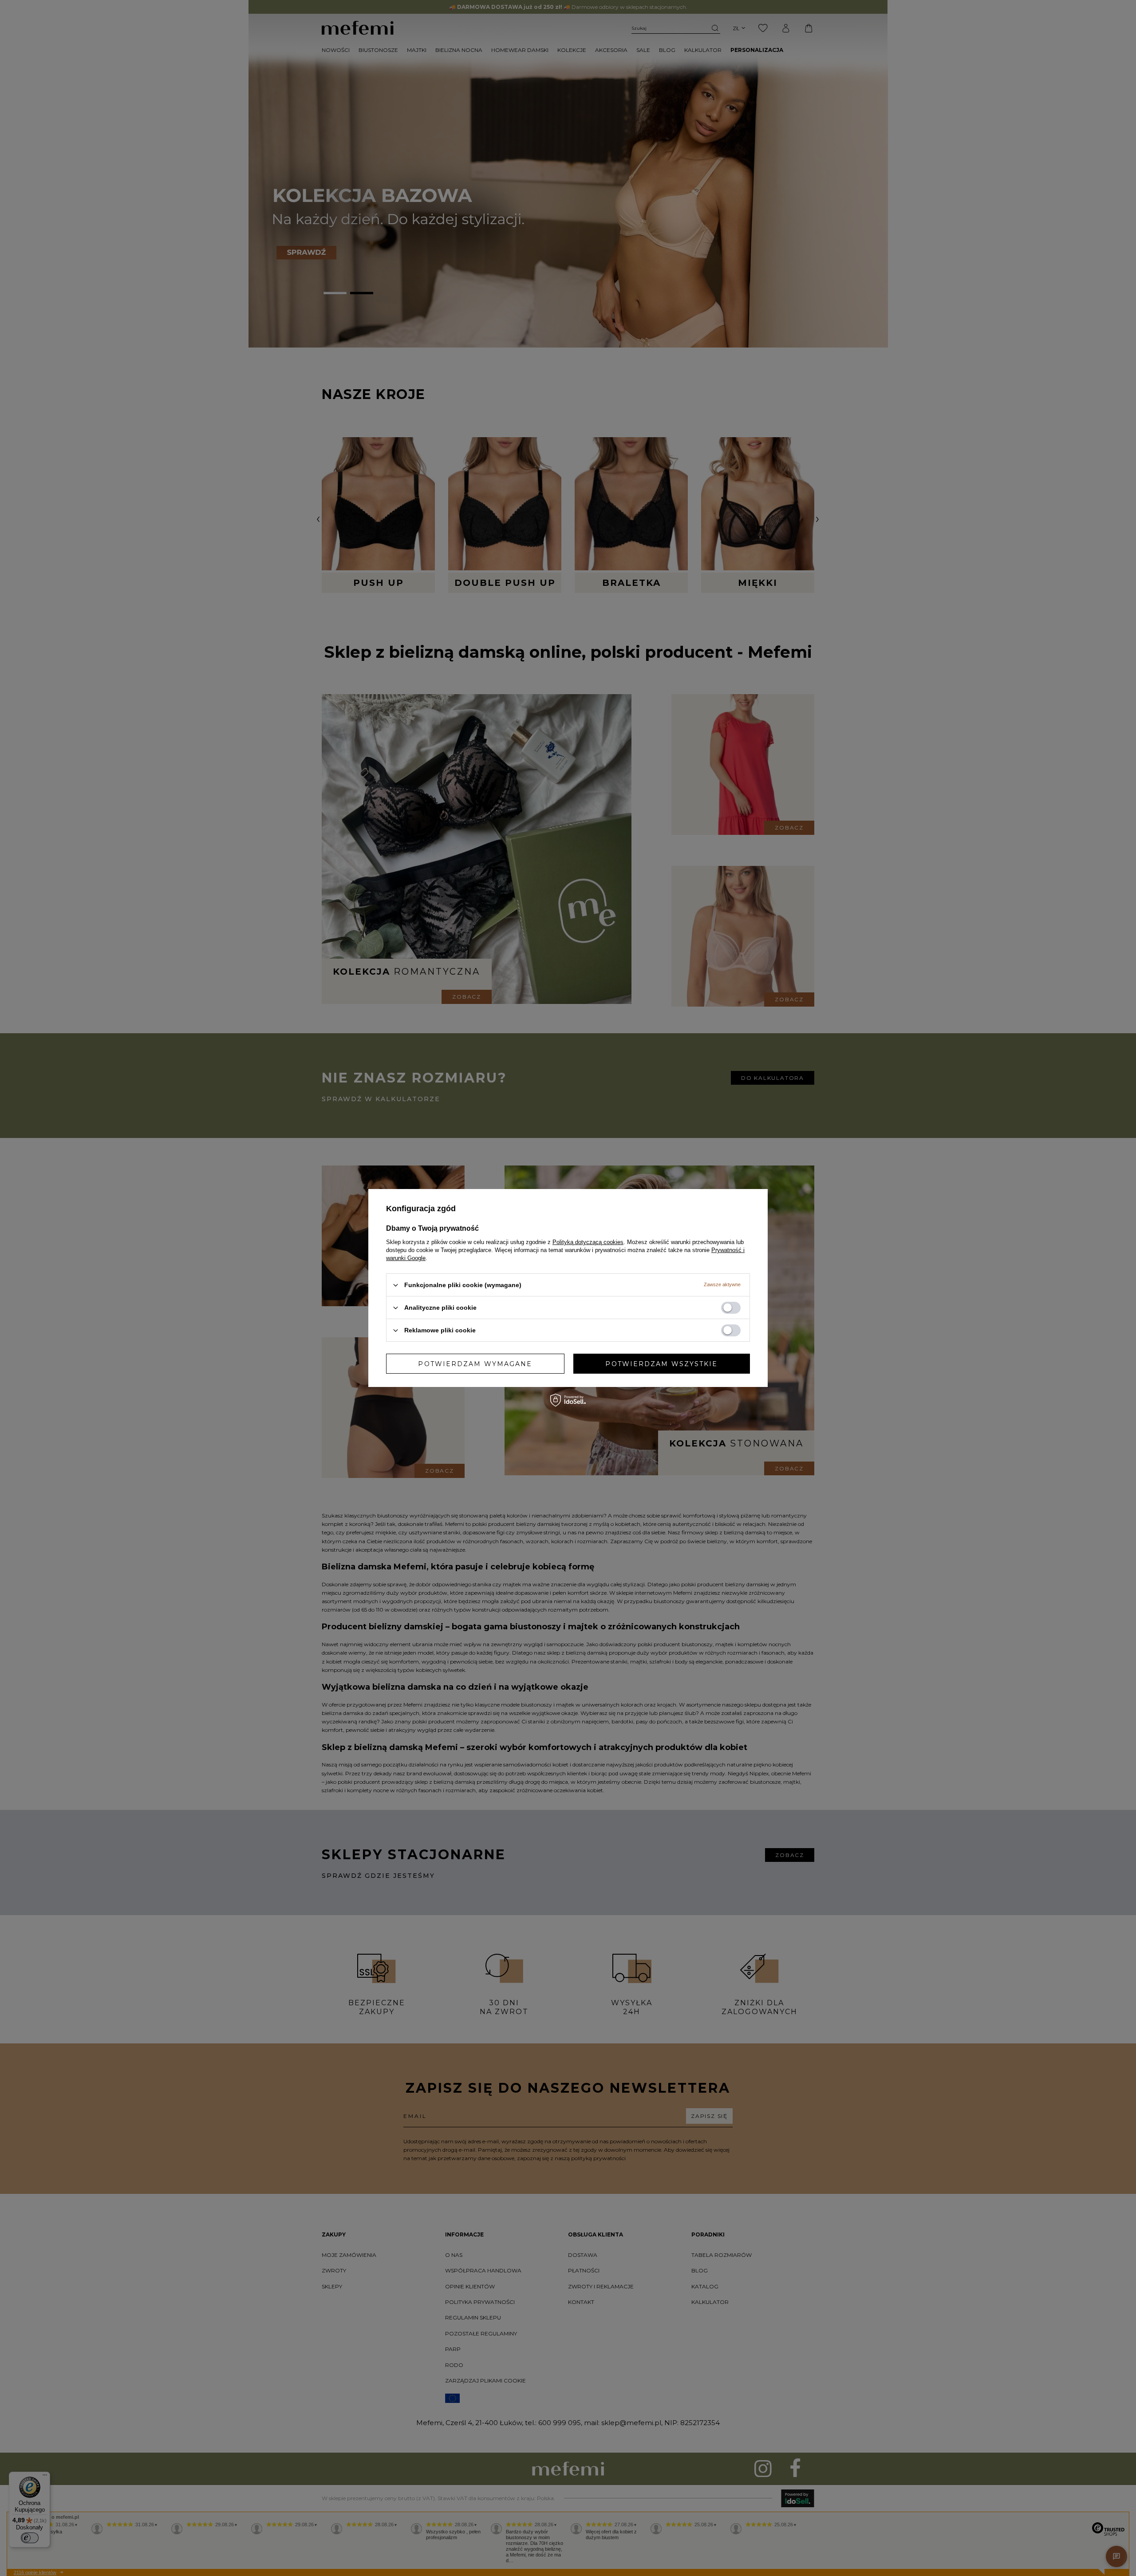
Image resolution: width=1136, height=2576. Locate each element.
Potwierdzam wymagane (475, 1363)
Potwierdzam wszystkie (661, 1363)
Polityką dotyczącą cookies (588, 1242)
